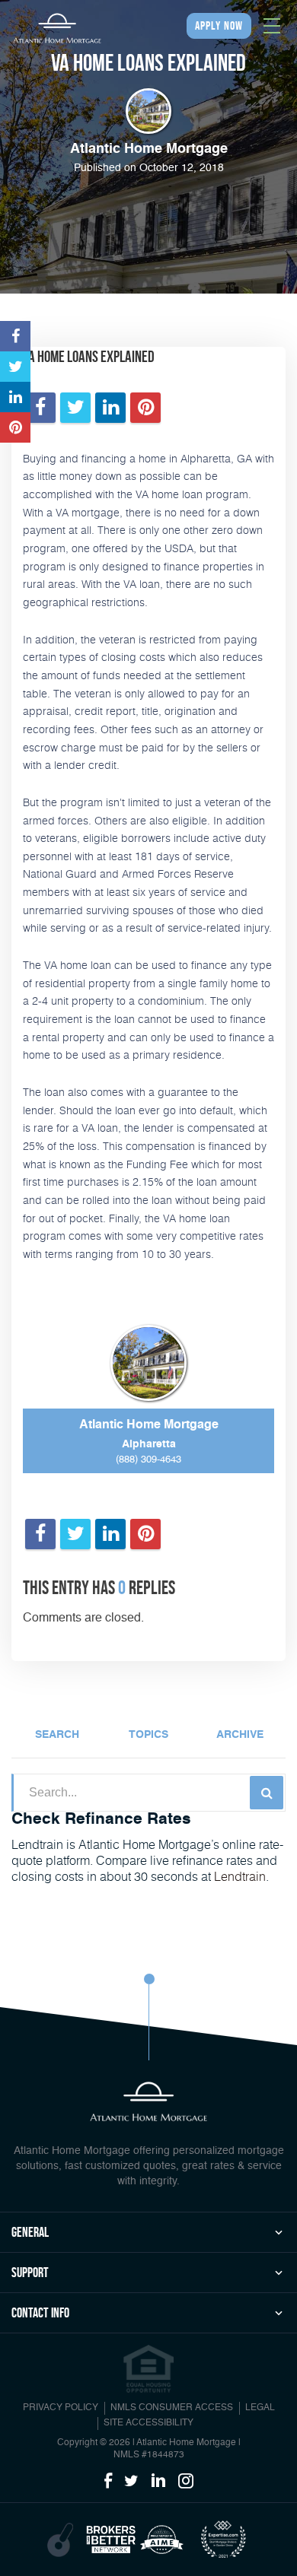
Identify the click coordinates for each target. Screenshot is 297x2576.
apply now (219, 25)
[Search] (267, 1793)
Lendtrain (240, 1876)
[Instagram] (186, 2482)
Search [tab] (57, 1735)
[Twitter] (131, 2482)
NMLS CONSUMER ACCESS (172, 2408)
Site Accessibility (148, 2423)
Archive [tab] (240, 1735)
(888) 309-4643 (148, 1460)
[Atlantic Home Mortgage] (57, 28)
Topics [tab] (148, 1735)
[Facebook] (108, 2482)
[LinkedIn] (158, 2482)
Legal (260, 2408)
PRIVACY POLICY (61, 2408)
